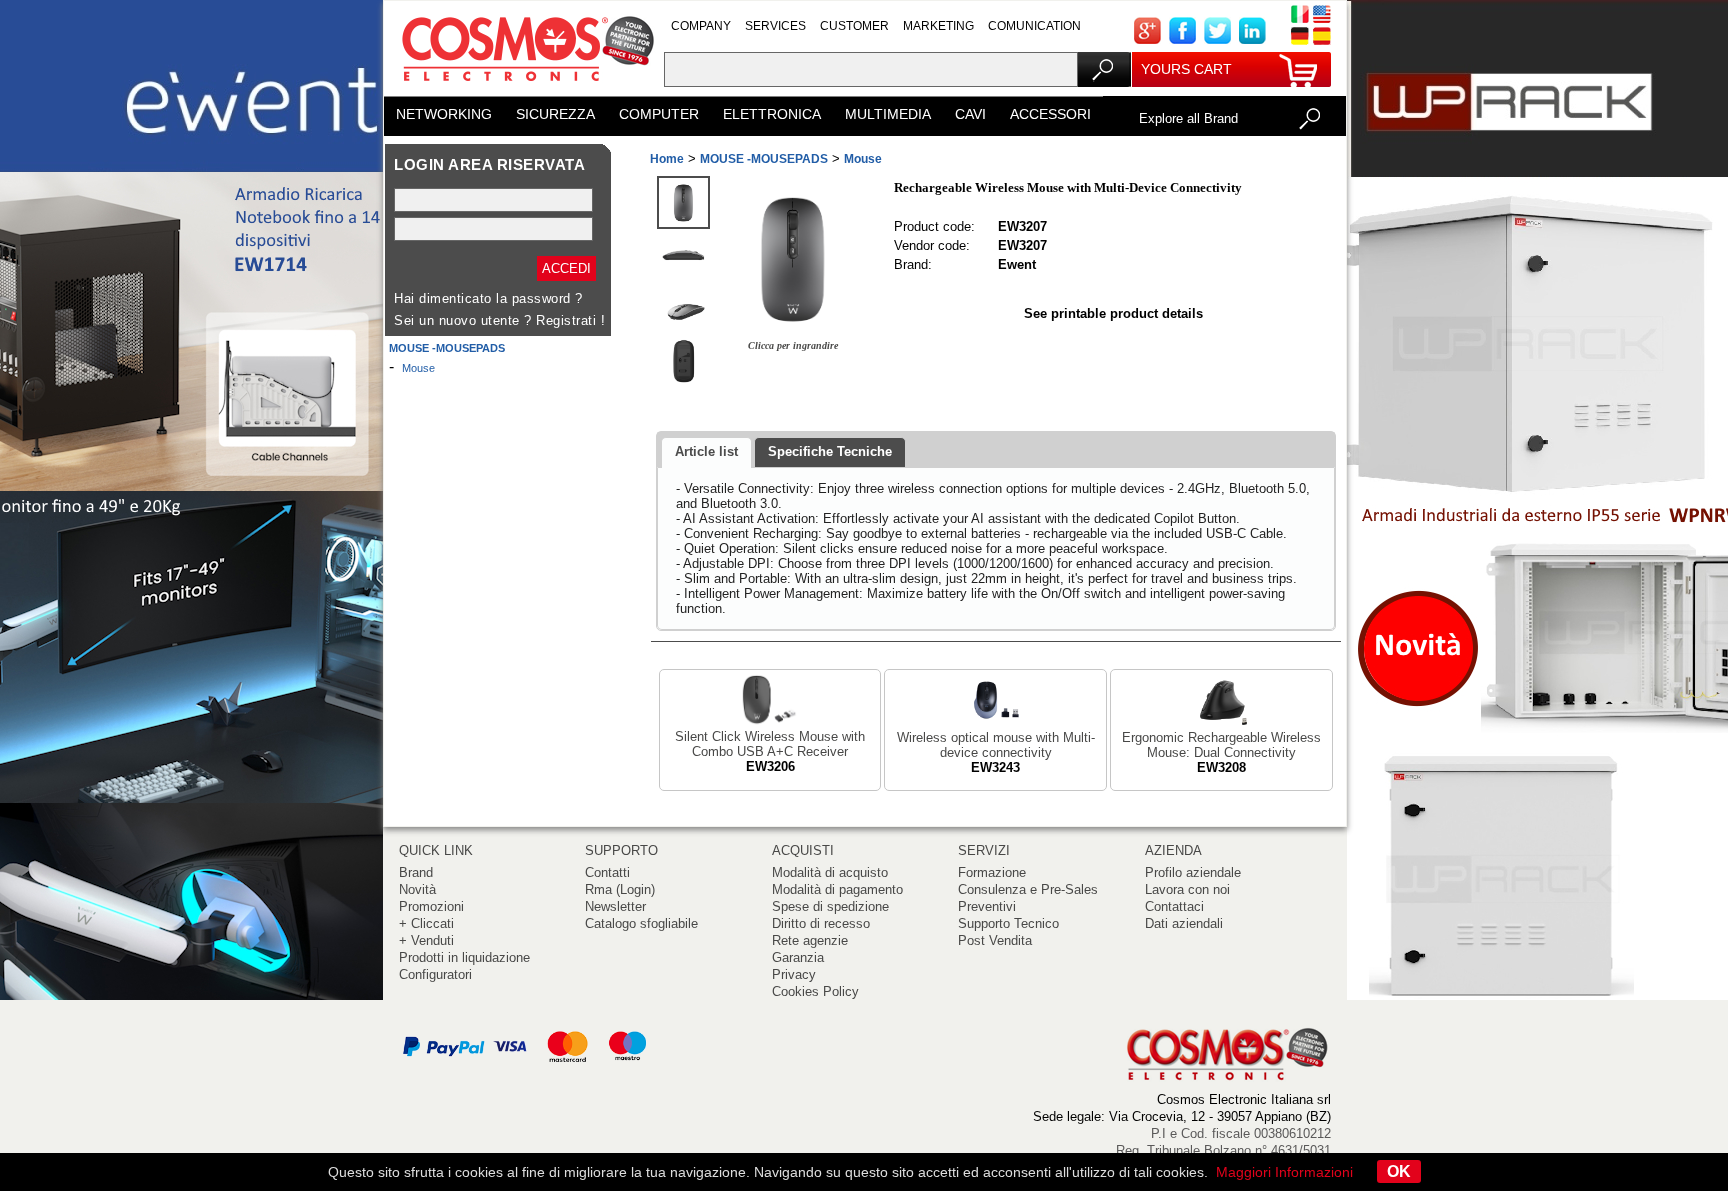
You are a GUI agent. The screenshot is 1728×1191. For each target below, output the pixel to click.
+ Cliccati (426, 923)
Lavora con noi (1187, 889)
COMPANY (701, 26)
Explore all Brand (1188, 118)
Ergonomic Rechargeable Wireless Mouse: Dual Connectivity (1221, 745)
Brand (416, 872)
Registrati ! (570, 320)
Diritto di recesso (821, 923)
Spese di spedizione (830, 906)
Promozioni (431, 906)
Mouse (418, 368)
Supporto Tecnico (1008, 923)
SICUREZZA (555, 114)
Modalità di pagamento (837, 889)
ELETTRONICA (772, 114)
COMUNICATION (1034, 26)
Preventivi (987, 906)
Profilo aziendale (1193, 872)
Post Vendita (995, 940)
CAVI (970, 114)
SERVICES (775, 26)
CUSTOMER (854, 26)
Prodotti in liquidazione (464, 957)
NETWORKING (444, 114)
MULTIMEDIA (888, 114)
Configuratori (435, 974)
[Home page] (524, 89)
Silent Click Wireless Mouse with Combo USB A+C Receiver (770, 744)
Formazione (992, 872)
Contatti (607, 872)
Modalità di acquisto (830, 872)
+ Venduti (426, 940)
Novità (417, 889)
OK (1399, 1171)
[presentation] (706, 453)
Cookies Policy (815, 991)
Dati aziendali (1184, 923)
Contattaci (1174, 906)
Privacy (794, 974)
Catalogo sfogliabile (641, 923)
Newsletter (615, 906)
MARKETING (938, 26)
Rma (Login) (620, 889)
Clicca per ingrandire (793, 345)
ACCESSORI (1050, 114)
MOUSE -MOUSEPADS (447, 348)
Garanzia (798, 957)
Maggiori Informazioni (1284, 1172)
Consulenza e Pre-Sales (1028, 889)
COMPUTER (659, 114)
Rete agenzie (810, 940)
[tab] (706, 453)
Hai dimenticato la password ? (488, 298)
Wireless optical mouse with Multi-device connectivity (996, 745)
